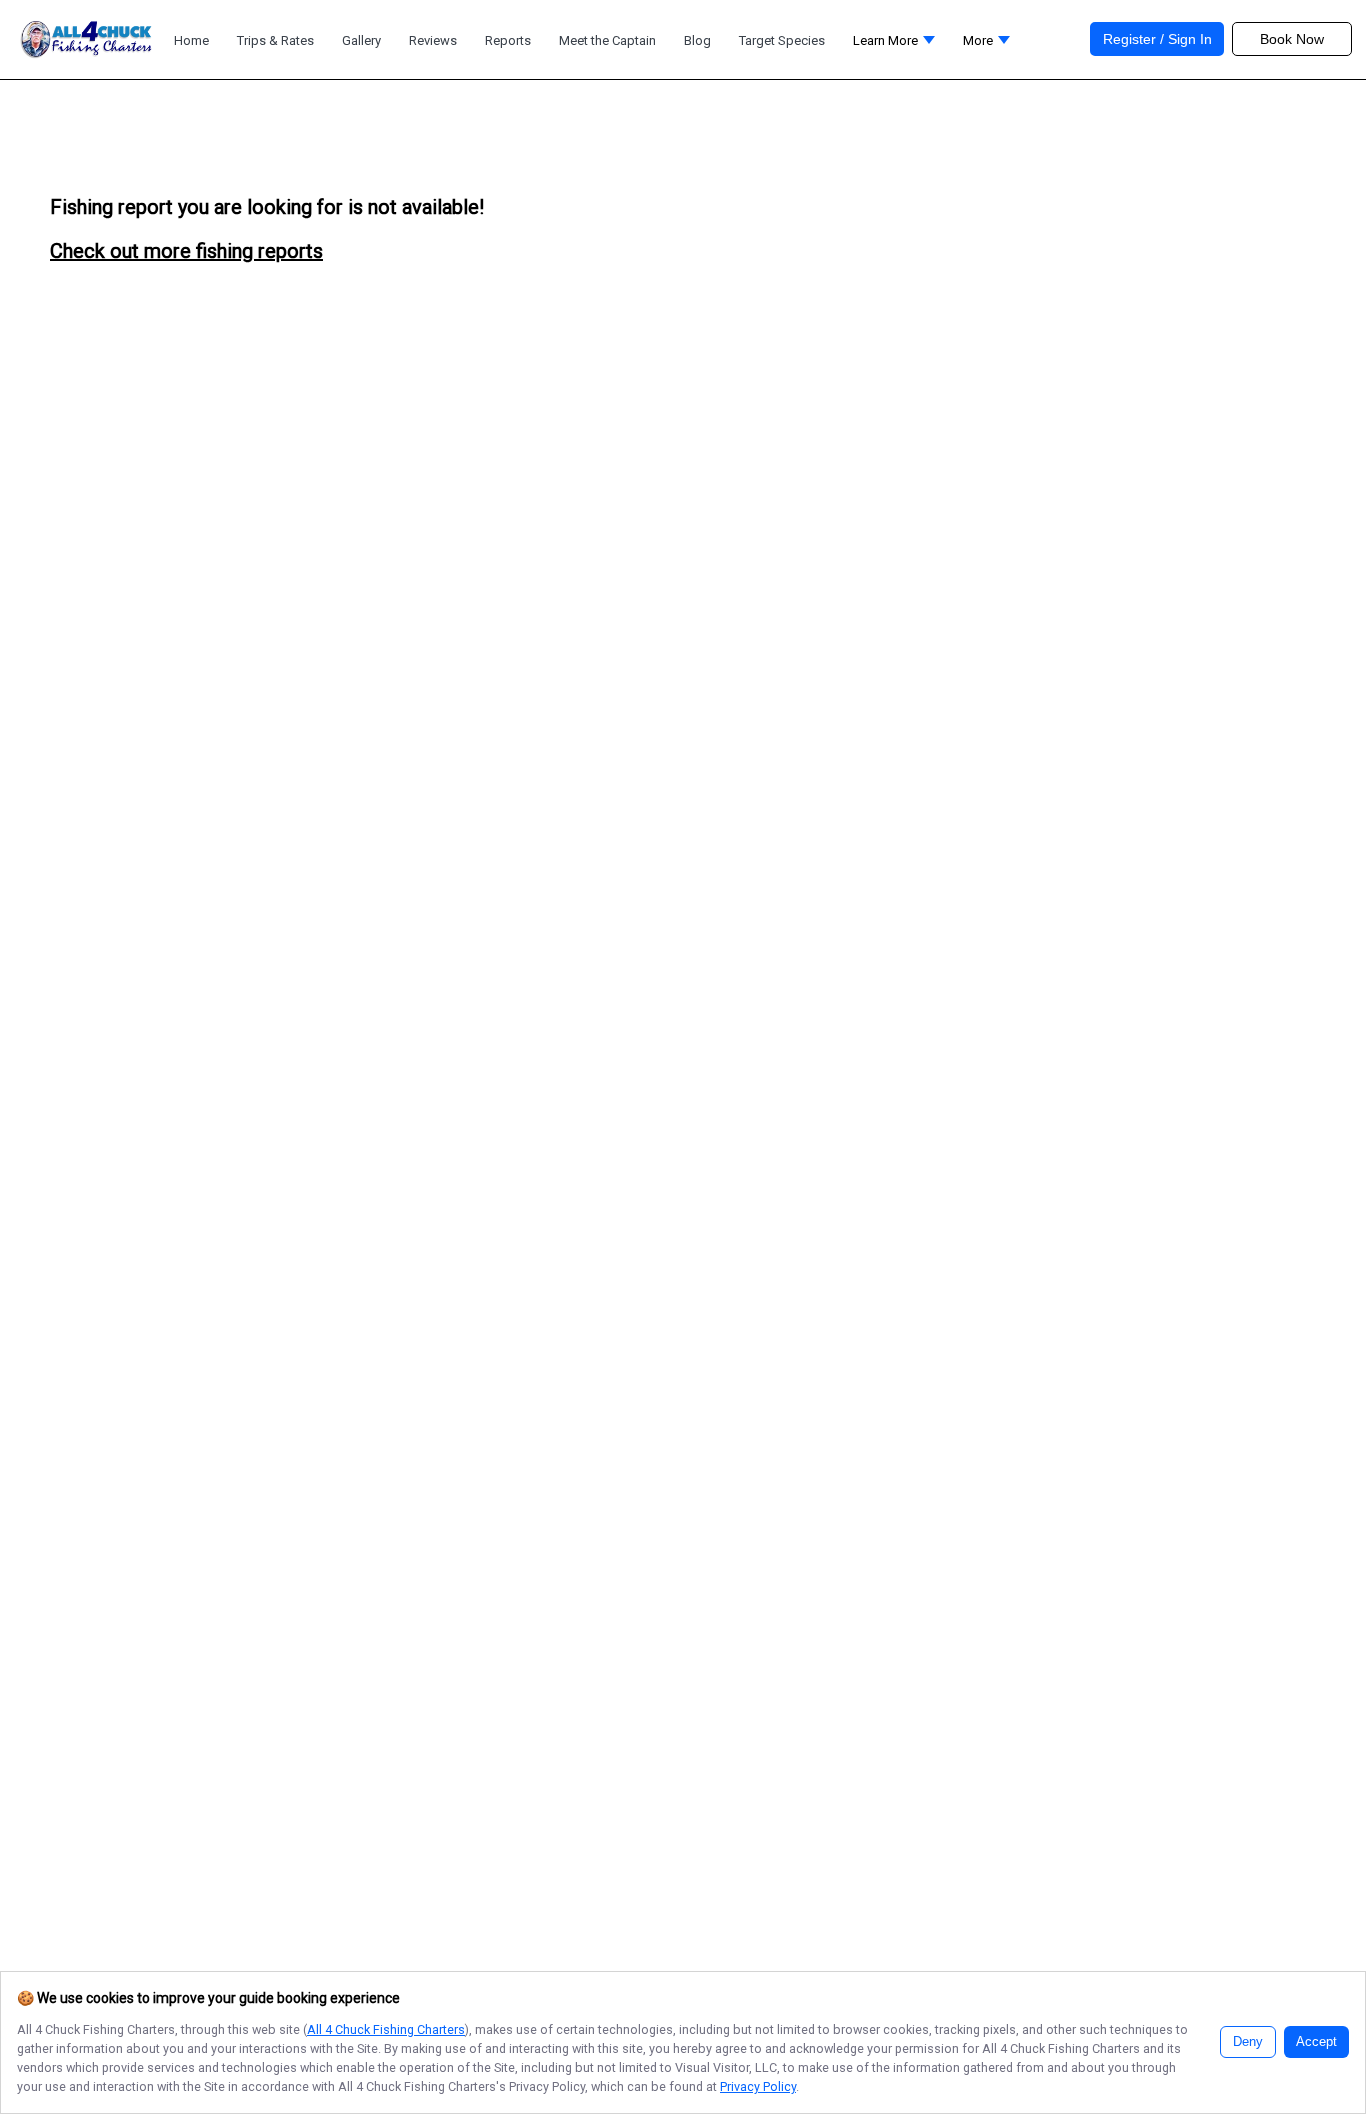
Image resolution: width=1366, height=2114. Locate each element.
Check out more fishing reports (186, 251)
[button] (986, 45)
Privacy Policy (758, 2086)
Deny (1248, 2042)
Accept (1316, 2042)
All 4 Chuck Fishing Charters (386, 2029)
